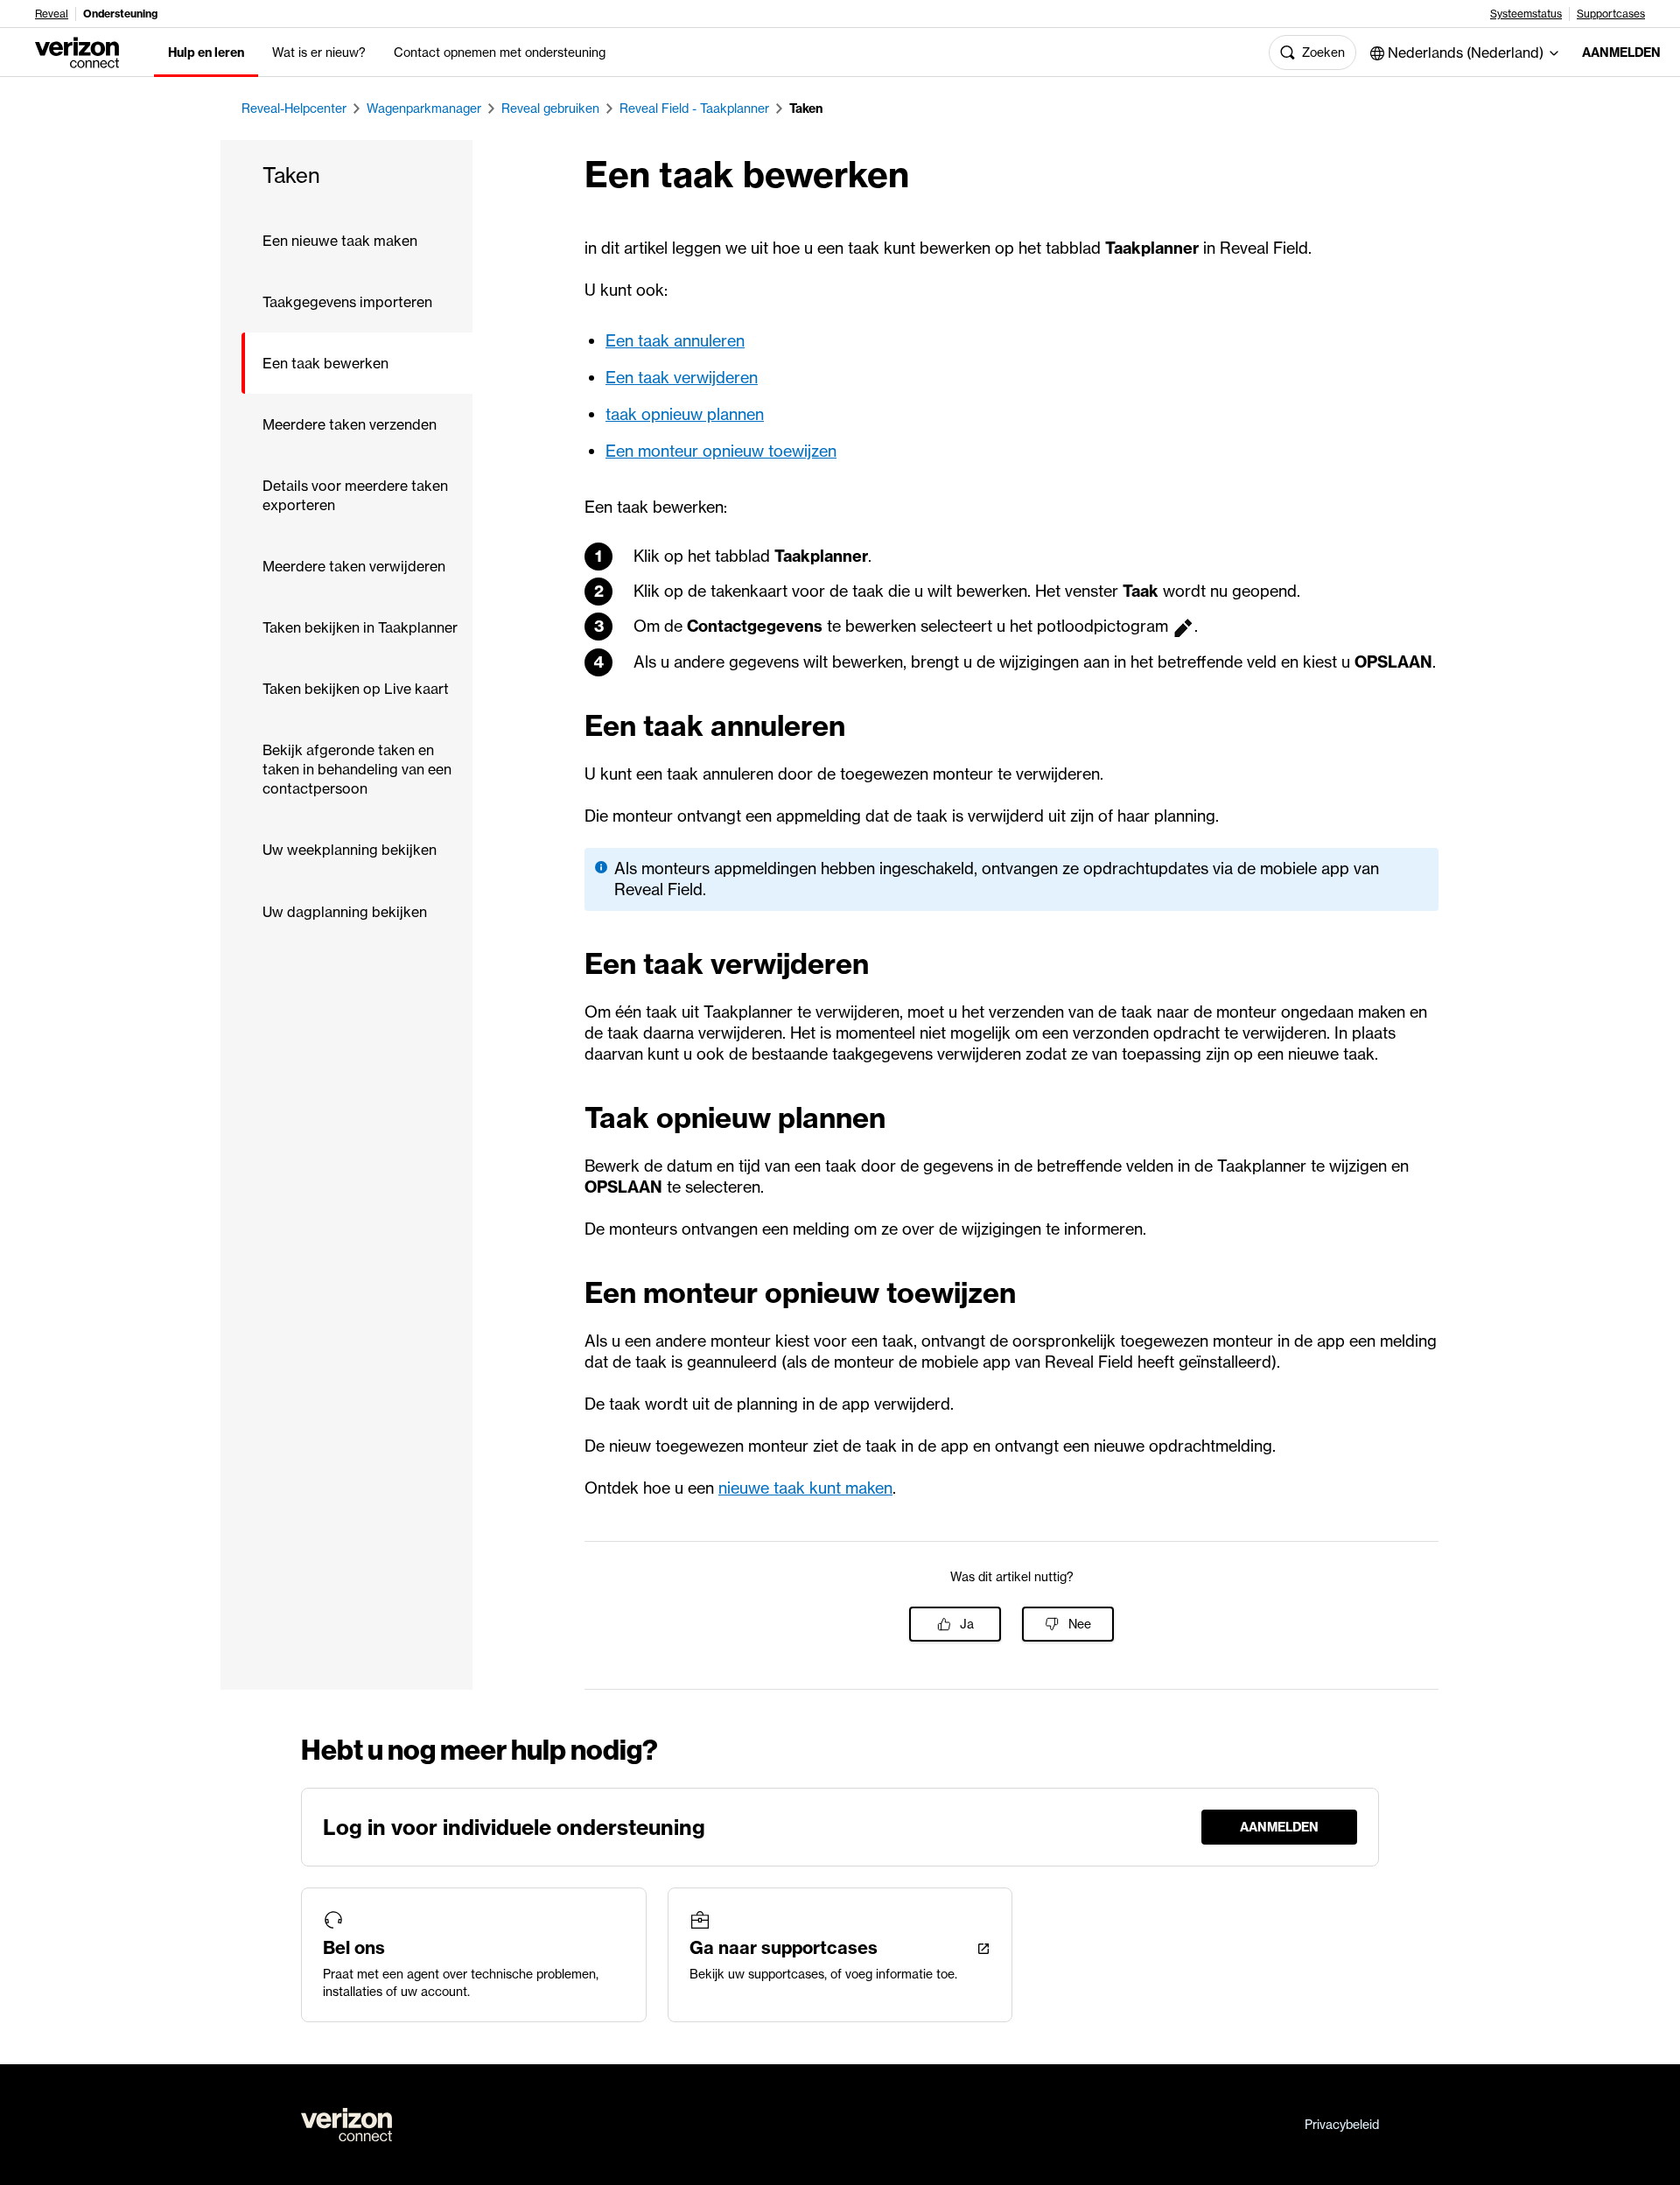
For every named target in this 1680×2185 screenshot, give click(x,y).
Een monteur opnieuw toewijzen (721, 451)
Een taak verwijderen (682, 378)
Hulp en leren (206, 53)
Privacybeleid (1342, 2125)
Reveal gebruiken (550, 109)
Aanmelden (1617, 53)
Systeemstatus (1526, 14)
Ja (967, 1624)
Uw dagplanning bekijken (345, 912)
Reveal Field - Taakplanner (694, 109)
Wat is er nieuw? (319, 53)
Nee (1080, 1624)
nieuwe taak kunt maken (805, 1488)
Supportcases (1611, 14)
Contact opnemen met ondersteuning (500, 53)
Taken (806, 109)
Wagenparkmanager (424, 109)
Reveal (52, 14)
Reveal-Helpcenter (294, 109)
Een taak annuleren (675, 341)
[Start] (77, 51)
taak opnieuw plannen (685, 414)
